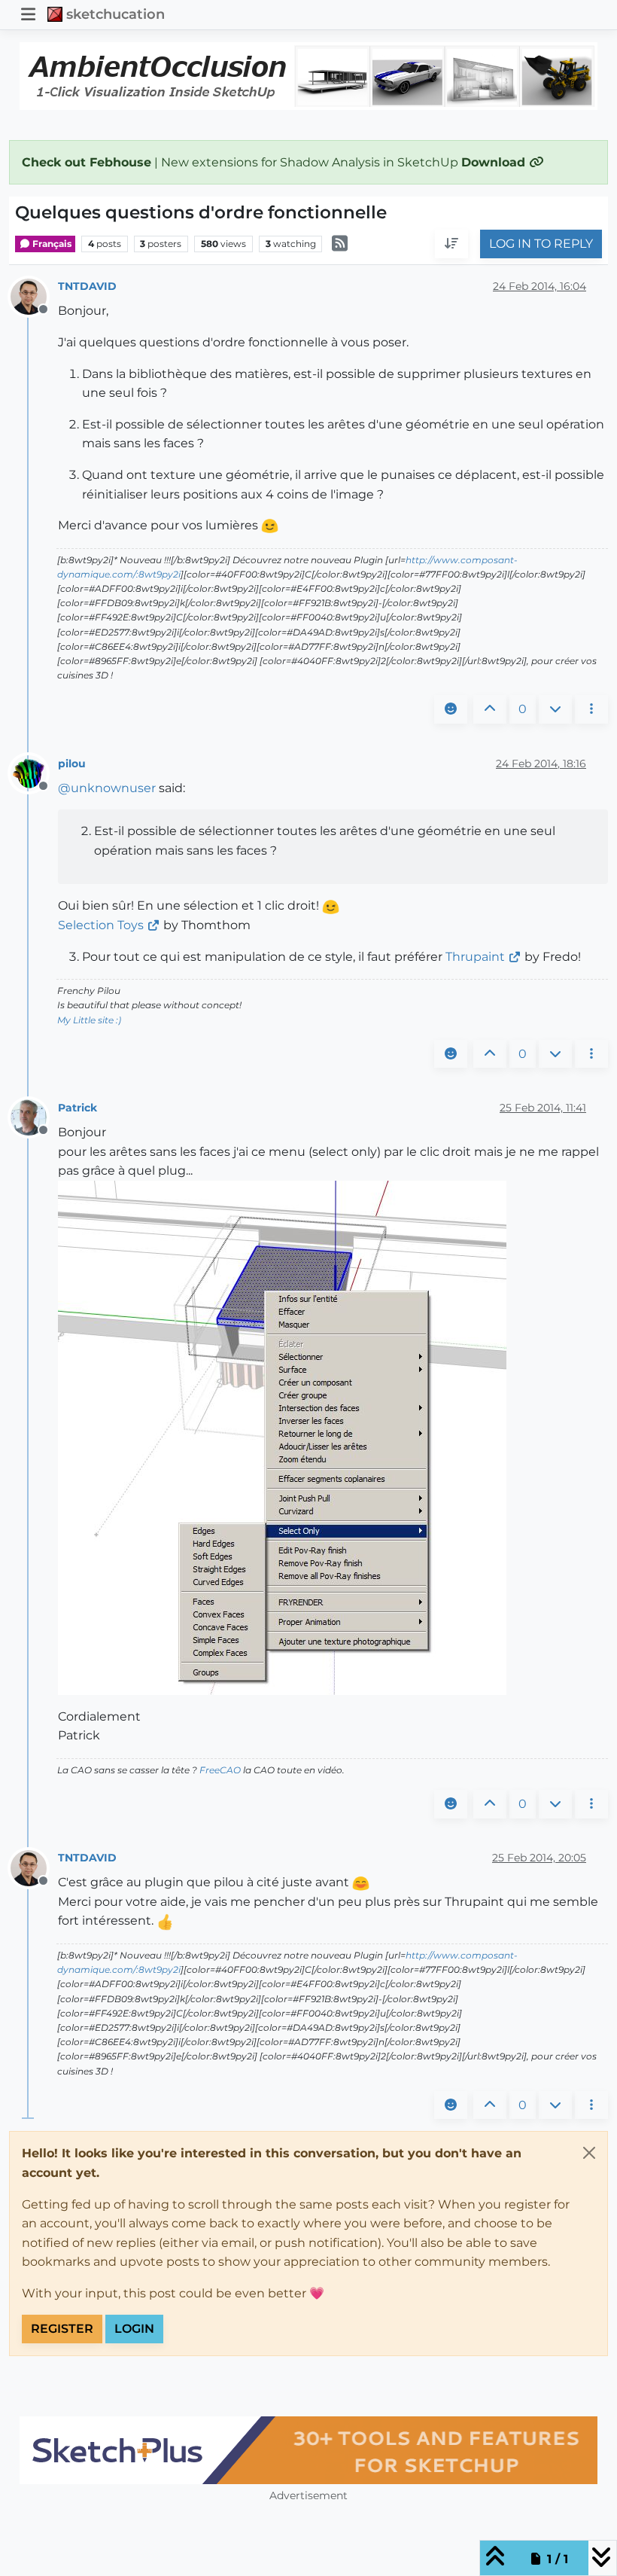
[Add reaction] (451, 709)
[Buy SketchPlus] (308, 2450)
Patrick (78, 1108)
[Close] (589, 2153)
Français (51, 244)
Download (495, 162)
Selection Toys (101, 925)
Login (134, 2329)
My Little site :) (89, 1020)
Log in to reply (541, 244)
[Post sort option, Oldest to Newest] (451, 244)
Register (62, 2329)
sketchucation (115, 14)
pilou (72, 764)
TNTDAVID (87, 286)
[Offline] (34, 296)
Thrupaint (475, 957)
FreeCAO (220, 1770)
